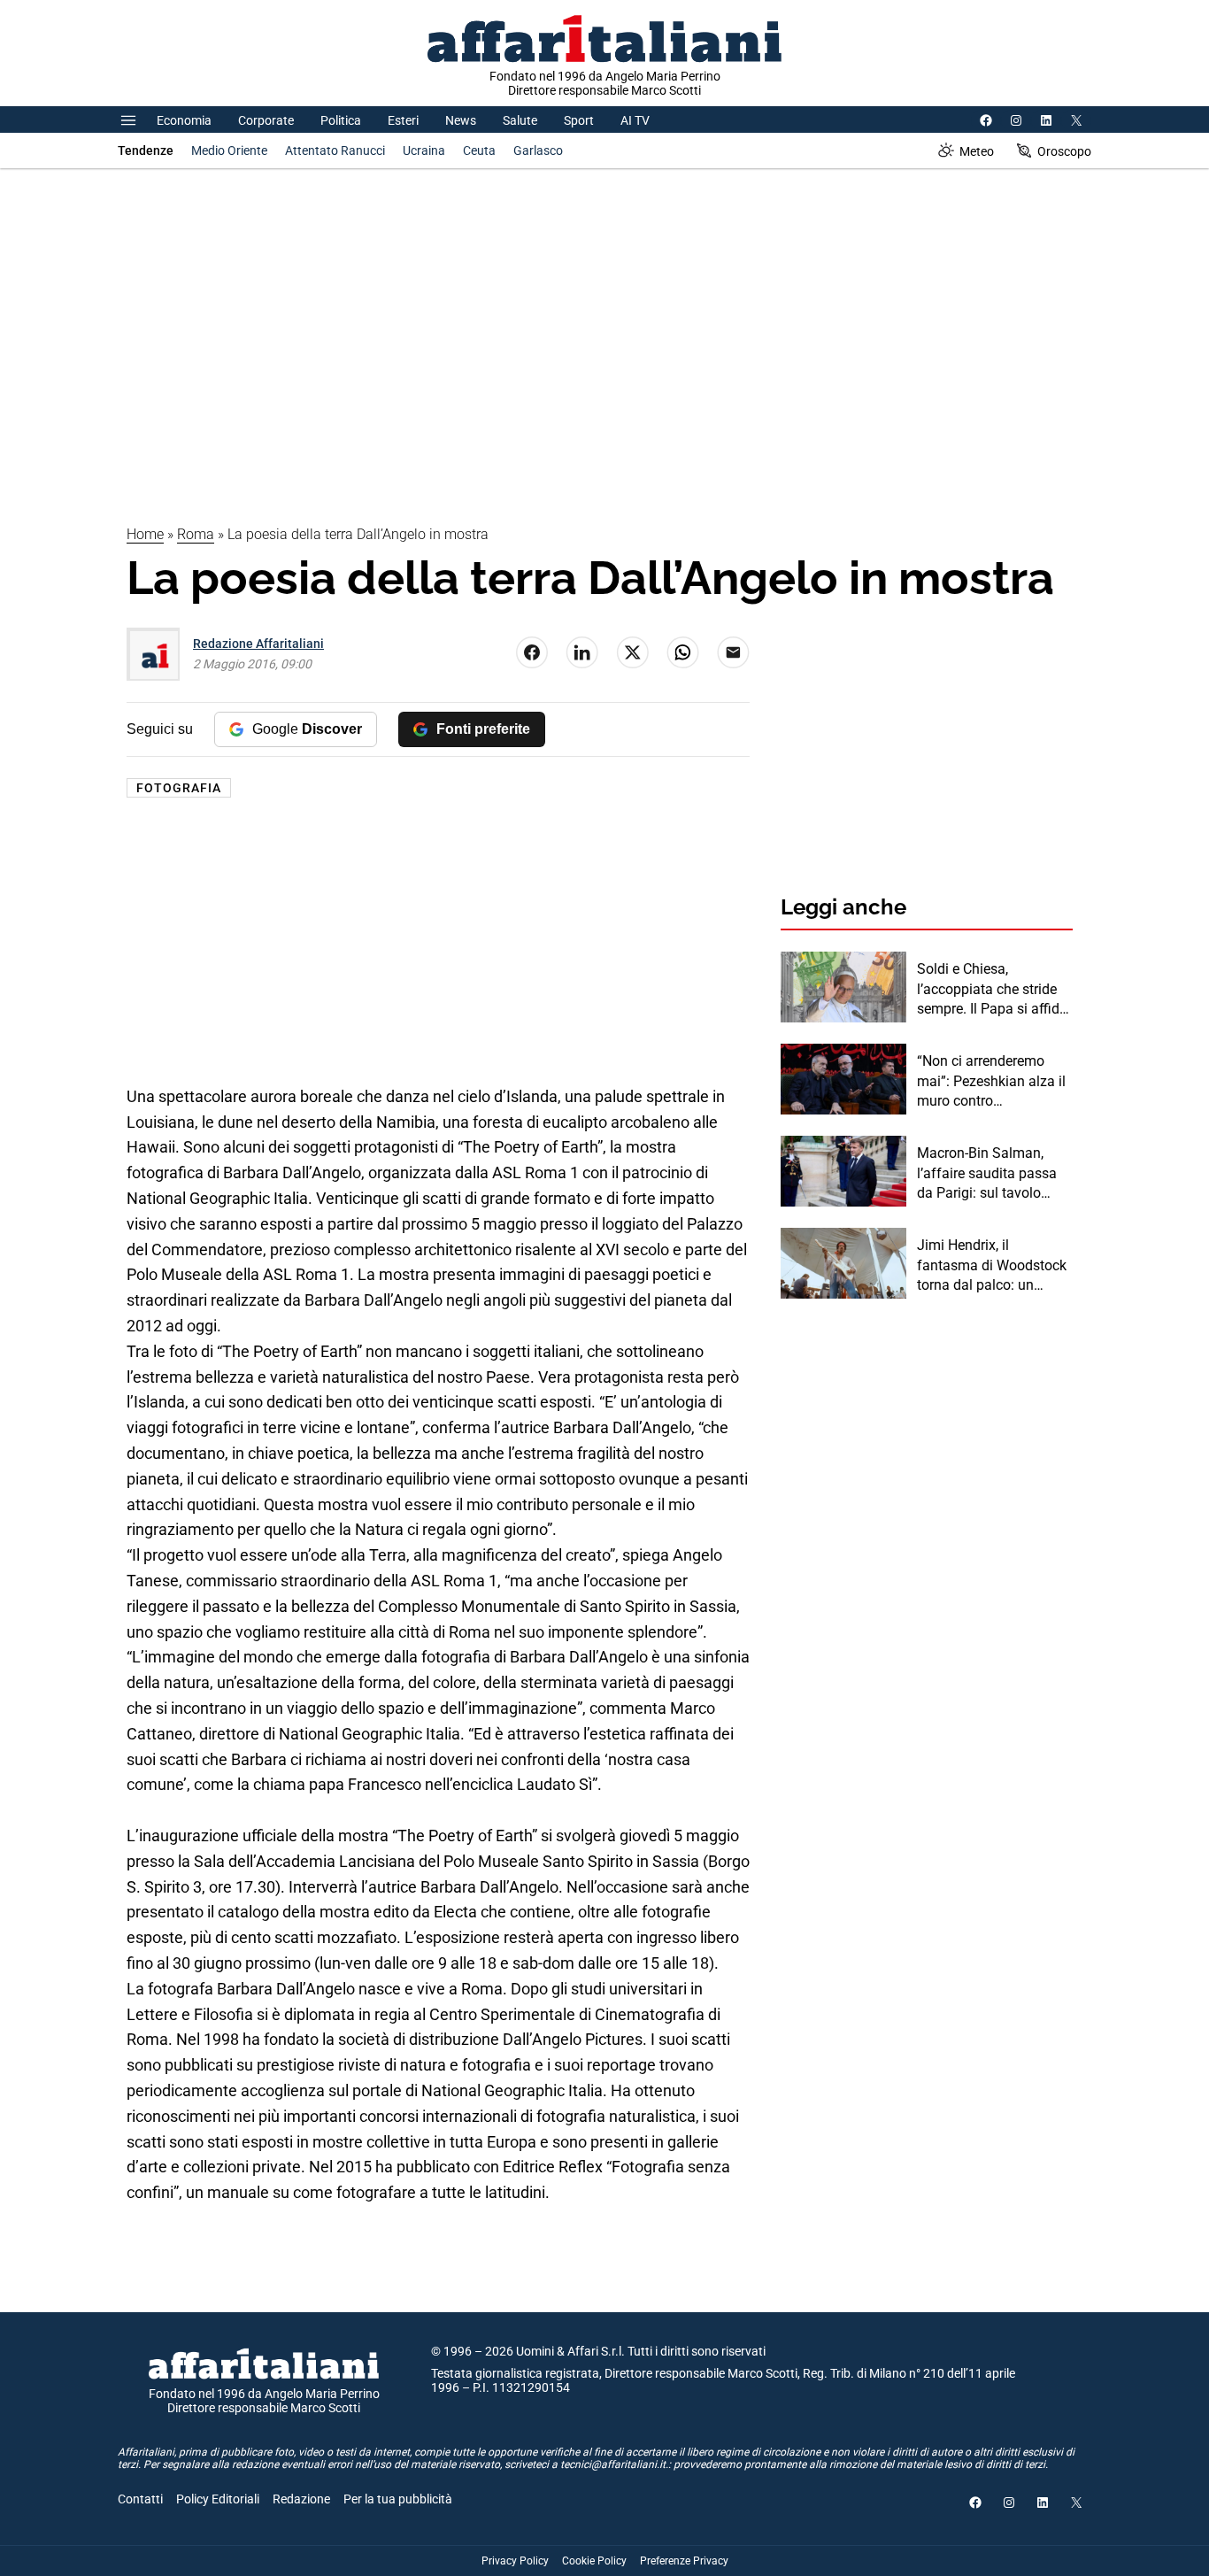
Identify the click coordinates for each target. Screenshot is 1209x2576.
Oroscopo (1064, 151)
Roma (196, 534)
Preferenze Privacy (684, 2561)
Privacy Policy (515, 2561)
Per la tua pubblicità (398, 2499)
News (461, 120)
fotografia (179, 788)
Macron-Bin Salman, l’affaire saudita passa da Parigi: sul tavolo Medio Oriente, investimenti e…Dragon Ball (988, 1174)
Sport (579, 120)
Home (145, 534)
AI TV (635, 120)
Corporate (266, 120)
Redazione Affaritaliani (258, 644)
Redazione (301, 2499)
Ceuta (479, 150)
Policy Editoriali (218, 2499)
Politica (341, 120)
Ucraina (424, 150)
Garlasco (538, 150)
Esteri (403, 120)
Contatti (140, 2499)
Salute (520, 120)
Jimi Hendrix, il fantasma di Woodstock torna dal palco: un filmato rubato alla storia (994, 1266)
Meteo (977, 151)
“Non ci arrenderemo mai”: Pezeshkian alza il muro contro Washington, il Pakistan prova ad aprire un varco (993, 1082)
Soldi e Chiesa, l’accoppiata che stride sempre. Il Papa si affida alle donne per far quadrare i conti (992, 990)
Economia (184, 120)
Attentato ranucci (335, 150)
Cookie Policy (594, 2561)
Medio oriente (229, 150)
